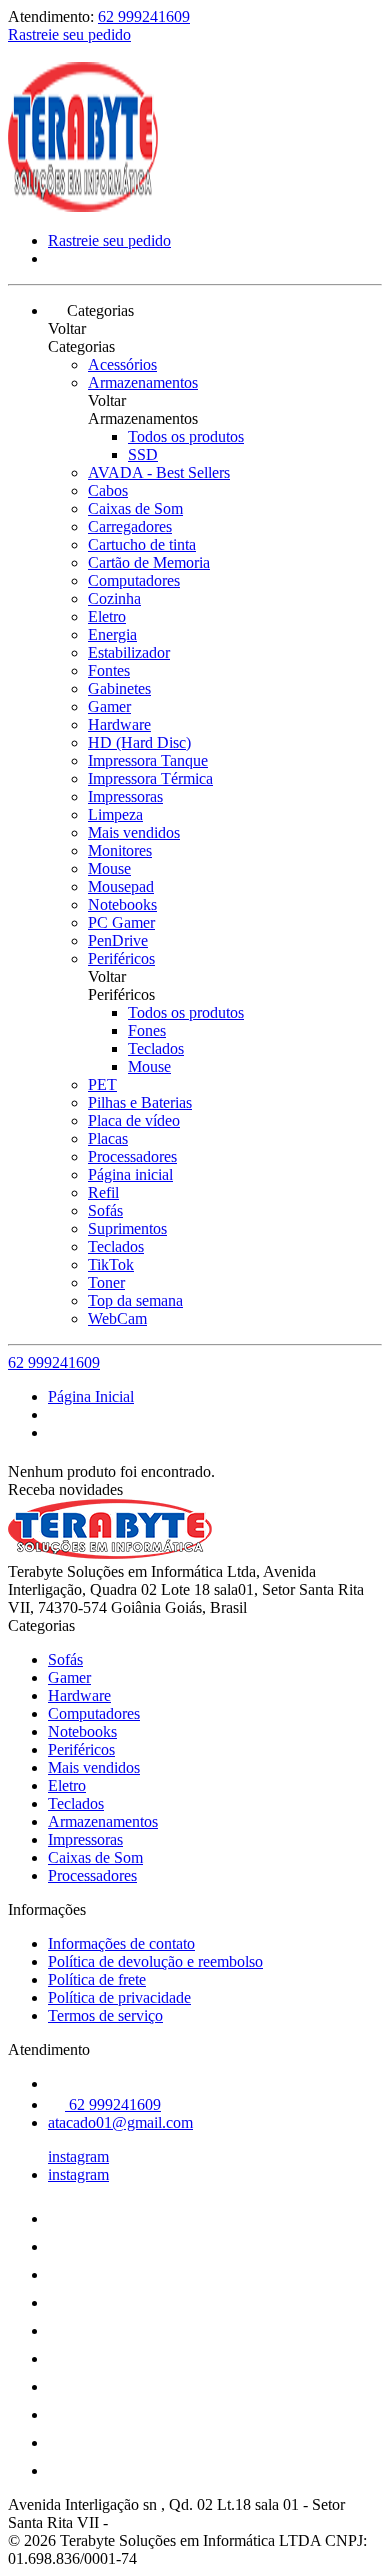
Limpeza (115, 814)
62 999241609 (144, 16)
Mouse (109, 868)
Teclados (156, 1048)
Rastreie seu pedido (69, 34)
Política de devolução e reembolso (155, 1961)
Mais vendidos (134, 832)
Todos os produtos (186, 436)
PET (102, 1084)
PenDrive (118, 940)
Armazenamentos (143, 382)
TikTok (111, 1264)
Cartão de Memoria (149, 562)
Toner (106, 1282)
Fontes (109, 670)
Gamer (109, 706)
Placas (108, 1138)
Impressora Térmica (150, 778)
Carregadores (130, 526)
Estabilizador (129, 652)
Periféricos (121, 958)
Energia (112, 634)
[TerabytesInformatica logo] (83, 206)
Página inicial (130, 1174)
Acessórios (122, 364)
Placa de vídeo (134, 1120)
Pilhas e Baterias (140, 1102)
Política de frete (97, 1979)
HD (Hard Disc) (139, 742)
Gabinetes (119, 688)
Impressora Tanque (148, 760)
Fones (147, 1030)
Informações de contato (121, 1943)
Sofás (105, 1210)
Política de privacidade (119, 1997)
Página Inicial (91, 1396)
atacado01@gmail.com (120, 2122)
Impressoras (125, 796)
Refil (103, 1192)
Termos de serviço (105, 2015)
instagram (78, 2156)
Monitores (120, 850)
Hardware (119, 724)
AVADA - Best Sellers (159, 472)
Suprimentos (127, 1228)
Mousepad (121, 886)
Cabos (108, 490)
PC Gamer (121, 922)
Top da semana (135, 1300)
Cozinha (114, 598)
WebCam (117, 1318)
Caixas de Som (135, 508)
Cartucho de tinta (142, 544)
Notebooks (122, 904)
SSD (143, 454)
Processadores (132, 1156)
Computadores (134, 580)
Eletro (107, 616)
